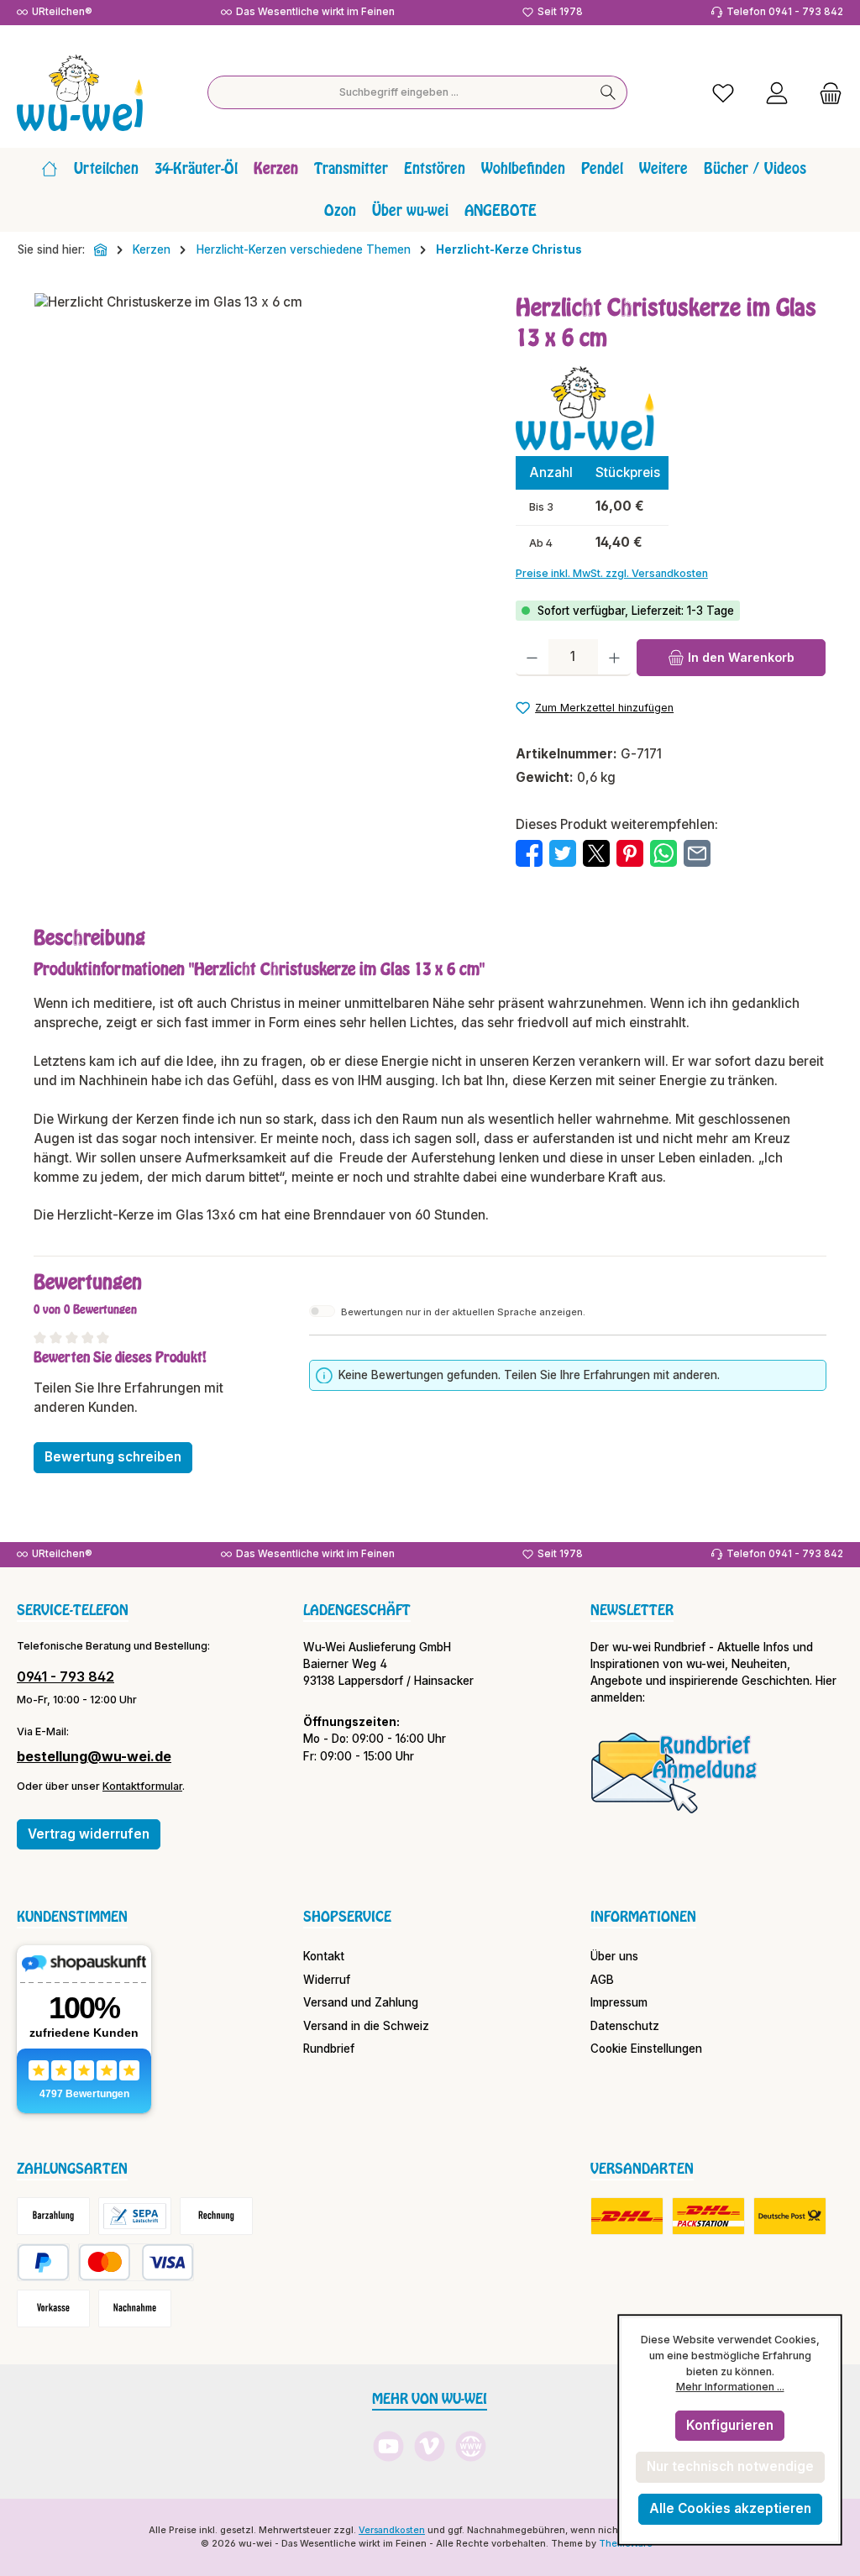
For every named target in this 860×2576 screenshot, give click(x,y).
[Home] (50, 169)
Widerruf (327, 1980)
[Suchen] (608, 92)
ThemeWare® (629, 2544)
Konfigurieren (730, 2425)
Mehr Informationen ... (730, 2387)
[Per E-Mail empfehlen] (697, 853)
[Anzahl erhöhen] (614, 658)
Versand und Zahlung (361, 2002)
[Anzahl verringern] (532, 658)
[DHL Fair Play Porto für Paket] (627, 2216)
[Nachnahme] (135, 2308)
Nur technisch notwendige (730, 2466)
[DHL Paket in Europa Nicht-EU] (708, 2216)
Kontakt (324, 1956)
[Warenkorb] (826, 93)
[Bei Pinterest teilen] (630, 853)
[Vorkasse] (53, 2308)
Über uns (614, 1956)
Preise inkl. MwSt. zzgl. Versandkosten (612, 573)
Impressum (619, 2002)
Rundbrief (329, 2049)
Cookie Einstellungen (646, 2049)
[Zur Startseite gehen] (80, 93)
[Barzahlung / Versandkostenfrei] (53, 2216)
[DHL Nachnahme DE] (790, 2216)
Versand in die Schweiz (366, 2026)
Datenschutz (625, 2026)
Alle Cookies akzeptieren (730, 2508)
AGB (602, 1980)
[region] (258, 474)
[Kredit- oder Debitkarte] (136, 2262)
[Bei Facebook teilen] (529, 853)
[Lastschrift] (135, 2216)
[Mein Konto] (777, 93)
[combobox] (399, 92)
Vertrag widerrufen (89, 1834)
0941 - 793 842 (66, 1676)
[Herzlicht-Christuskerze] (258, 474)
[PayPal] (43, 2262)
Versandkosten (392, 2530)
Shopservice (347, 1917)
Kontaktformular (142, 1786)
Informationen (643, 1917)
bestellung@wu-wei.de (94, 1756)
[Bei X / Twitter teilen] (596, 853)
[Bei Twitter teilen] (563, 853)
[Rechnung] (216, 2216)
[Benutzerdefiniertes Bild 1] (674, 1772)
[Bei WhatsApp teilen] (663, 853)
